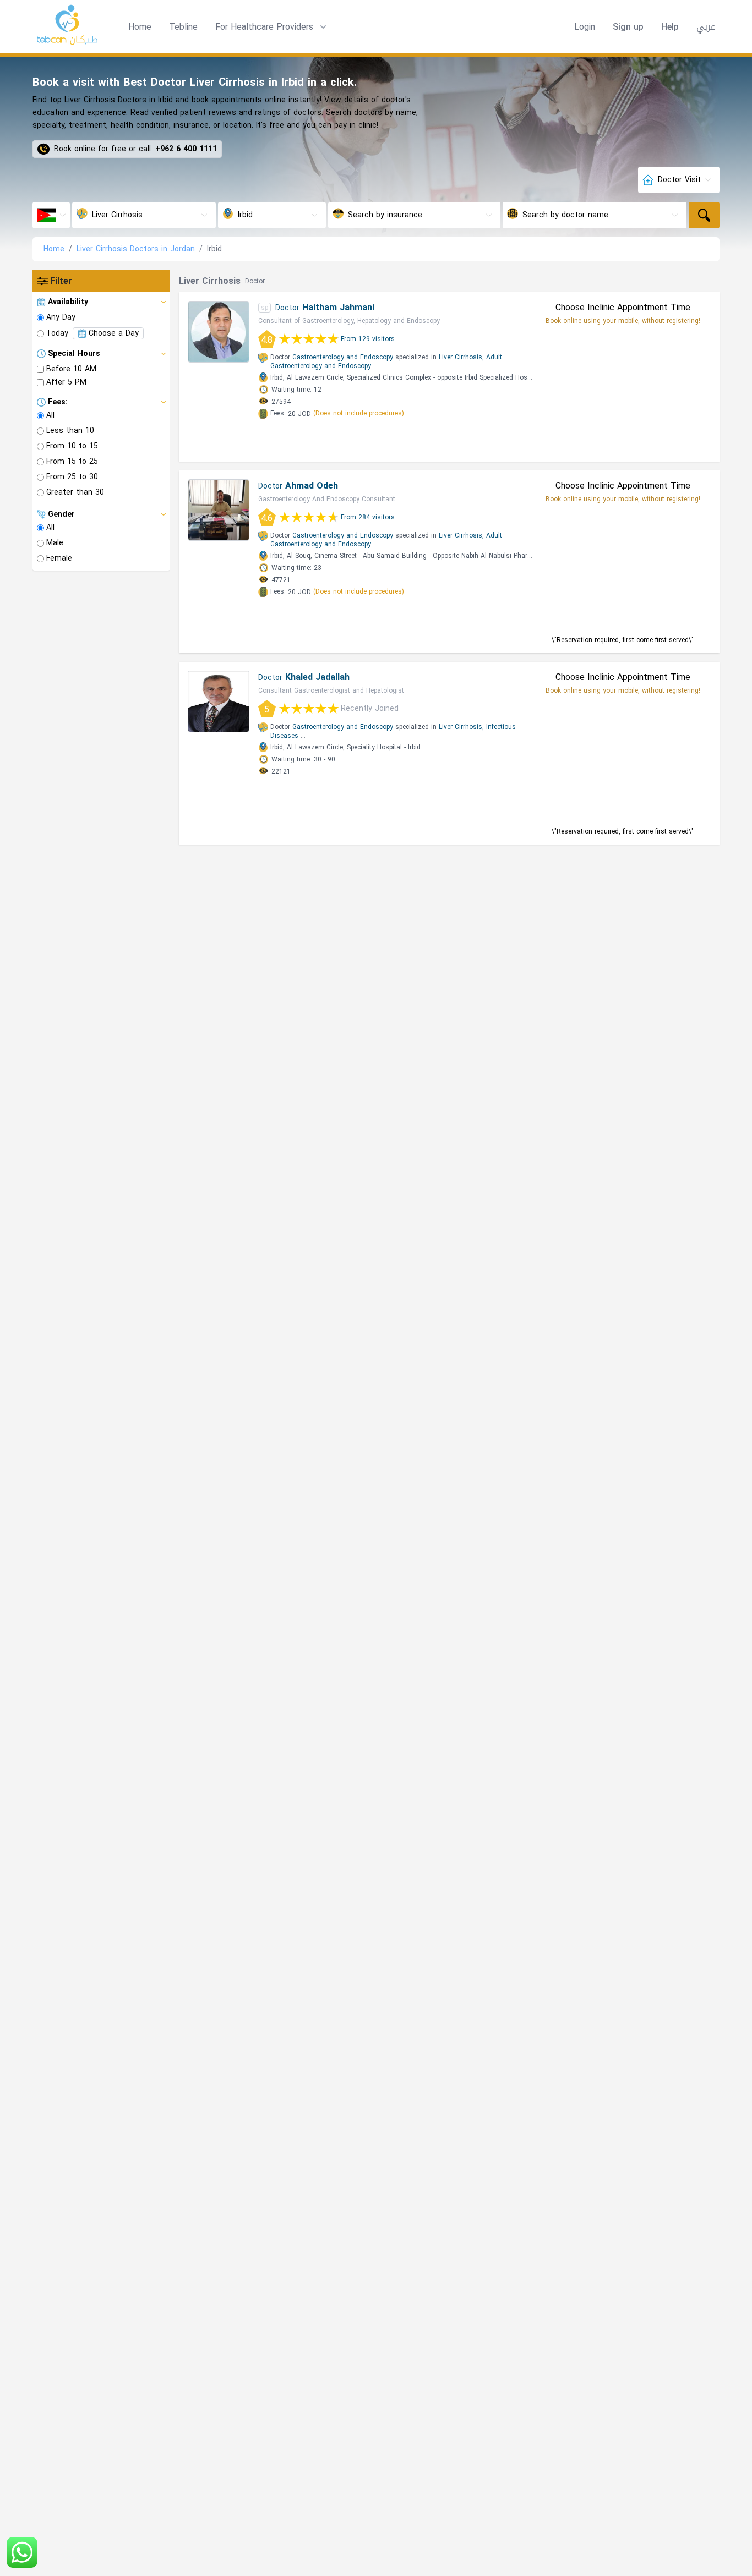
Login (585, 27)
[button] (272, 27)
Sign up (628, 27)
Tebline (183, 27)
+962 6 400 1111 (186, 149)
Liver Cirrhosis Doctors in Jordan (136, 249)
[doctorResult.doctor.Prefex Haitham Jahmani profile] (219, 332)
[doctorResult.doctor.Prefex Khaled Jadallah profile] (219, 701)
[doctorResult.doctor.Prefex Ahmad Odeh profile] (219, 510)
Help (670, 27)
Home (140, 27)
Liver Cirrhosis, (461, 357)
